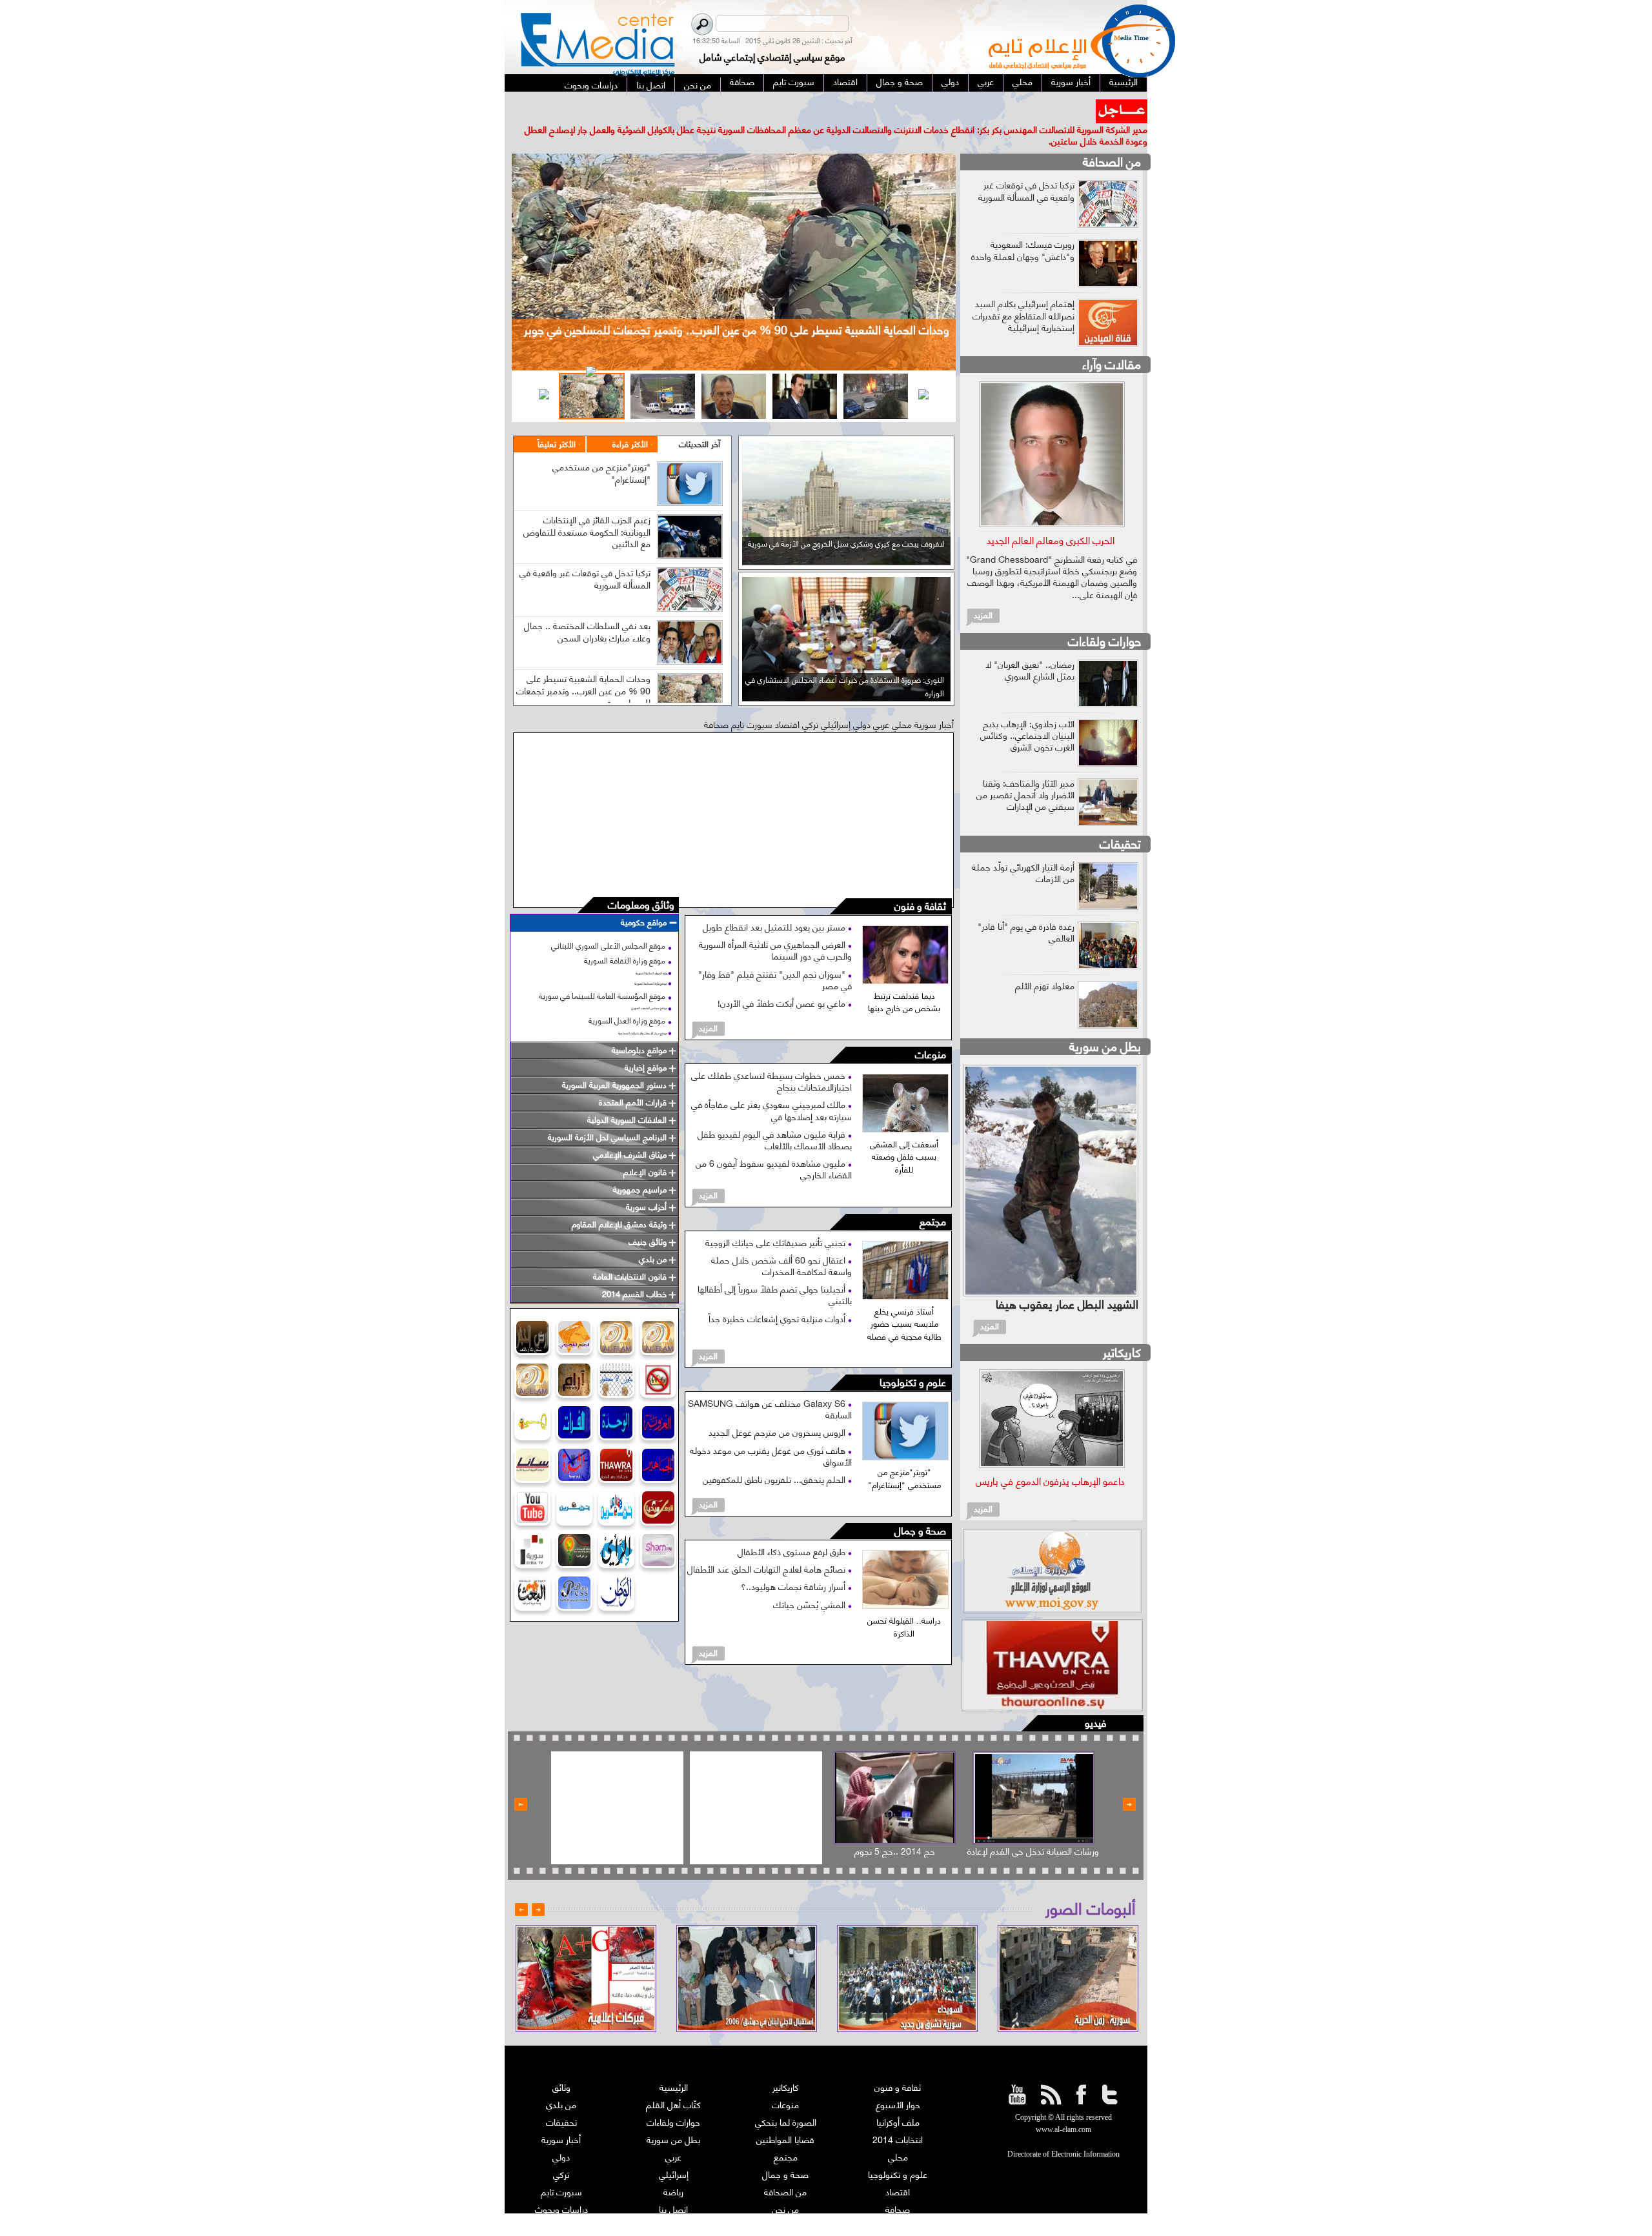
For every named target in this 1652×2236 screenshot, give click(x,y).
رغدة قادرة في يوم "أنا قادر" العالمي (1026, 908)
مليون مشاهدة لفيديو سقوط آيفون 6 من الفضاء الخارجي (774, 1145)
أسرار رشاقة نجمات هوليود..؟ (794, 1563)
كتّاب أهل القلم (673, 2081)
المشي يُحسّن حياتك (811, 1580)
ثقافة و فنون (920, 883)
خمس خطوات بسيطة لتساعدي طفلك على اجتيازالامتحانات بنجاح (771, 1057)
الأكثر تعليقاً (557, 420)
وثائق (561, 2063)
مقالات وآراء (1112, 340)
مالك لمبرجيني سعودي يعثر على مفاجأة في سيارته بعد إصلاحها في (771, 1086)
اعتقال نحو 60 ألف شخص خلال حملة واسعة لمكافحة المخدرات (781, 1241)
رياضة (673, 2168)
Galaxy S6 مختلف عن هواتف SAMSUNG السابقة (770, 1385)
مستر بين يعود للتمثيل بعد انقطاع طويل (775, 903)
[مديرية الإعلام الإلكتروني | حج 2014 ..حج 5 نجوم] (895, 1774)
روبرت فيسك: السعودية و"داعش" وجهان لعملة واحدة (1023, 226)
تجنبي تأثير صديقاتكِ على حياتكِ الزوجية (777, 1218)
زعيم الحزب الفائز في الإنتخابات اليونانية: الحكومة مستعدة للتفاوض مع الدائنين (587, 508)
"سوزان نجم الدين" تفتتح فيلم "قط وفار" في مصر (775, 955)
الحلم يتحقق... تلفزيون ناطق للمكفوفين (775, 1455)
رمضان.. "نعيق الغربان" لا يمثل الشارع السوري (1030, 646)
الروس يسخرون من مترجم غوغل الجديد (778, 1408)
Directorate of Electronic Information (1063, 2131)
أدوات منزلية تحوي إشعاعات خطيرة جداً (778, 1294)
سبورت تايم (561, 2168)
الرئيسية (674, 2063)
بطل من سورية (1105, 1022)
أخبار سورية (561, 2116)
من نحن (785, 2185)
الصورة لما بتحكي (786, 2098)
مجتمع (933, 1198)
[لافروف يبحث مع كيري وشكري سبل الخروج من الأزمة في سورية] (846, 537)
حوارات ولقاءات (1104, 617)
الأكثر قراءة (630, 420)
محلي (898, 2133)
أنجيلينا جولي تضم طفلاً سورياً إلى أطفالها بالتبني (775, 1271)
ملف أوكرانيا (898, 2098)
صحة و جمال (920, 1508)
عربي (673, 2133)
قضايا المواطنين (785, 2116)
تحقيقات (1120, 819)
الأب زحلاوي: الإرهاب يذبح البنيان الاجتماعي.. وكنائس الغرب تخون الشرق (1027, 711)
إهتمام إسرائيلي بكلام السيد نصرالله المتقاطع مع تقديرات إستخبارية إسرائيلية (1023, 291)
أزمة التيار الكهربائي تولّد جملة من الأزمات (1023, 848)
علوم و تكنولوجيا (913, 1359)
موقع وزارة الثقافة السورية (625, 937)
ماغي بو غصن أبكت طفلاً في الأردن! (783, 979)
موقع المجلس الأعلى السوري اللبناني (608, 922)
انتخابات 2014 (898, 2116)
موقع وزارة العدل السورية (627, 997)
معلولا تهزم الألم (1045, 961)
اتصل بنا (673, 2185)
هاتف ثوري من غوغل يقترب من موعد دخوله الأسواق (771, 1432)
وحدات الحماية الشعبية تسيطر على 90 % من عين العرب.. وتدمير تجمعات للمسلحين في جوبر (583, 666)
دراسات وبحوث (561, 2185)
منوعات (931, 1032)
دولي (561, 2133)
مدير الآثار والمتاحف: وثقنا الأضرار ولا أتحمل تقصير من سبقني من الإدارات (1025, 770)
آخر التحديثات (700, 420)
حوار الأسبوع (898, 2081)
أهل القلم (898, 2203)
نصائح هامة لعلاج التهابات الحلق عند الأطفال (768, 1545)
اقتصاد (898, 2168)
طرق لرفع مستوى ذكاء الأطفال (793, 1528)
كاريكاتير (1122, 1328)
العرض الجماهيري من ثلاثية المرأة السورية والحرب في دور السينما (775, 926)
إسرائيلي (674, 2150)
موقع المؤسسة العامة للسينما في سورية (602, 972)
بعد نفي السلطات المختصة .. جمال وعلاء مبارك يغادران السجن (587, 608)
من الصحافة (1112, 138)
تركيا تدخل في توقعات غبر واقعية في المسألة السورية (585, 555)
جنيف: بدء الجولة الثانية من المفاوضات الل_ (1012, 105)
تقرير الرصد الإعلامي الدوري (674, 2203)
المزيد (708, 1004)
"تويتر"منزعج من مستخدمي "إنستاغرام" (601, 449)
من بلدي (561, 2081)
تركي (561, 2150)
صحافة (898, 2185)
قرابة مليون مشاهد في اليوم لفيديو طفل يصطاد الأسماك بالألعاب (775, 1115)
